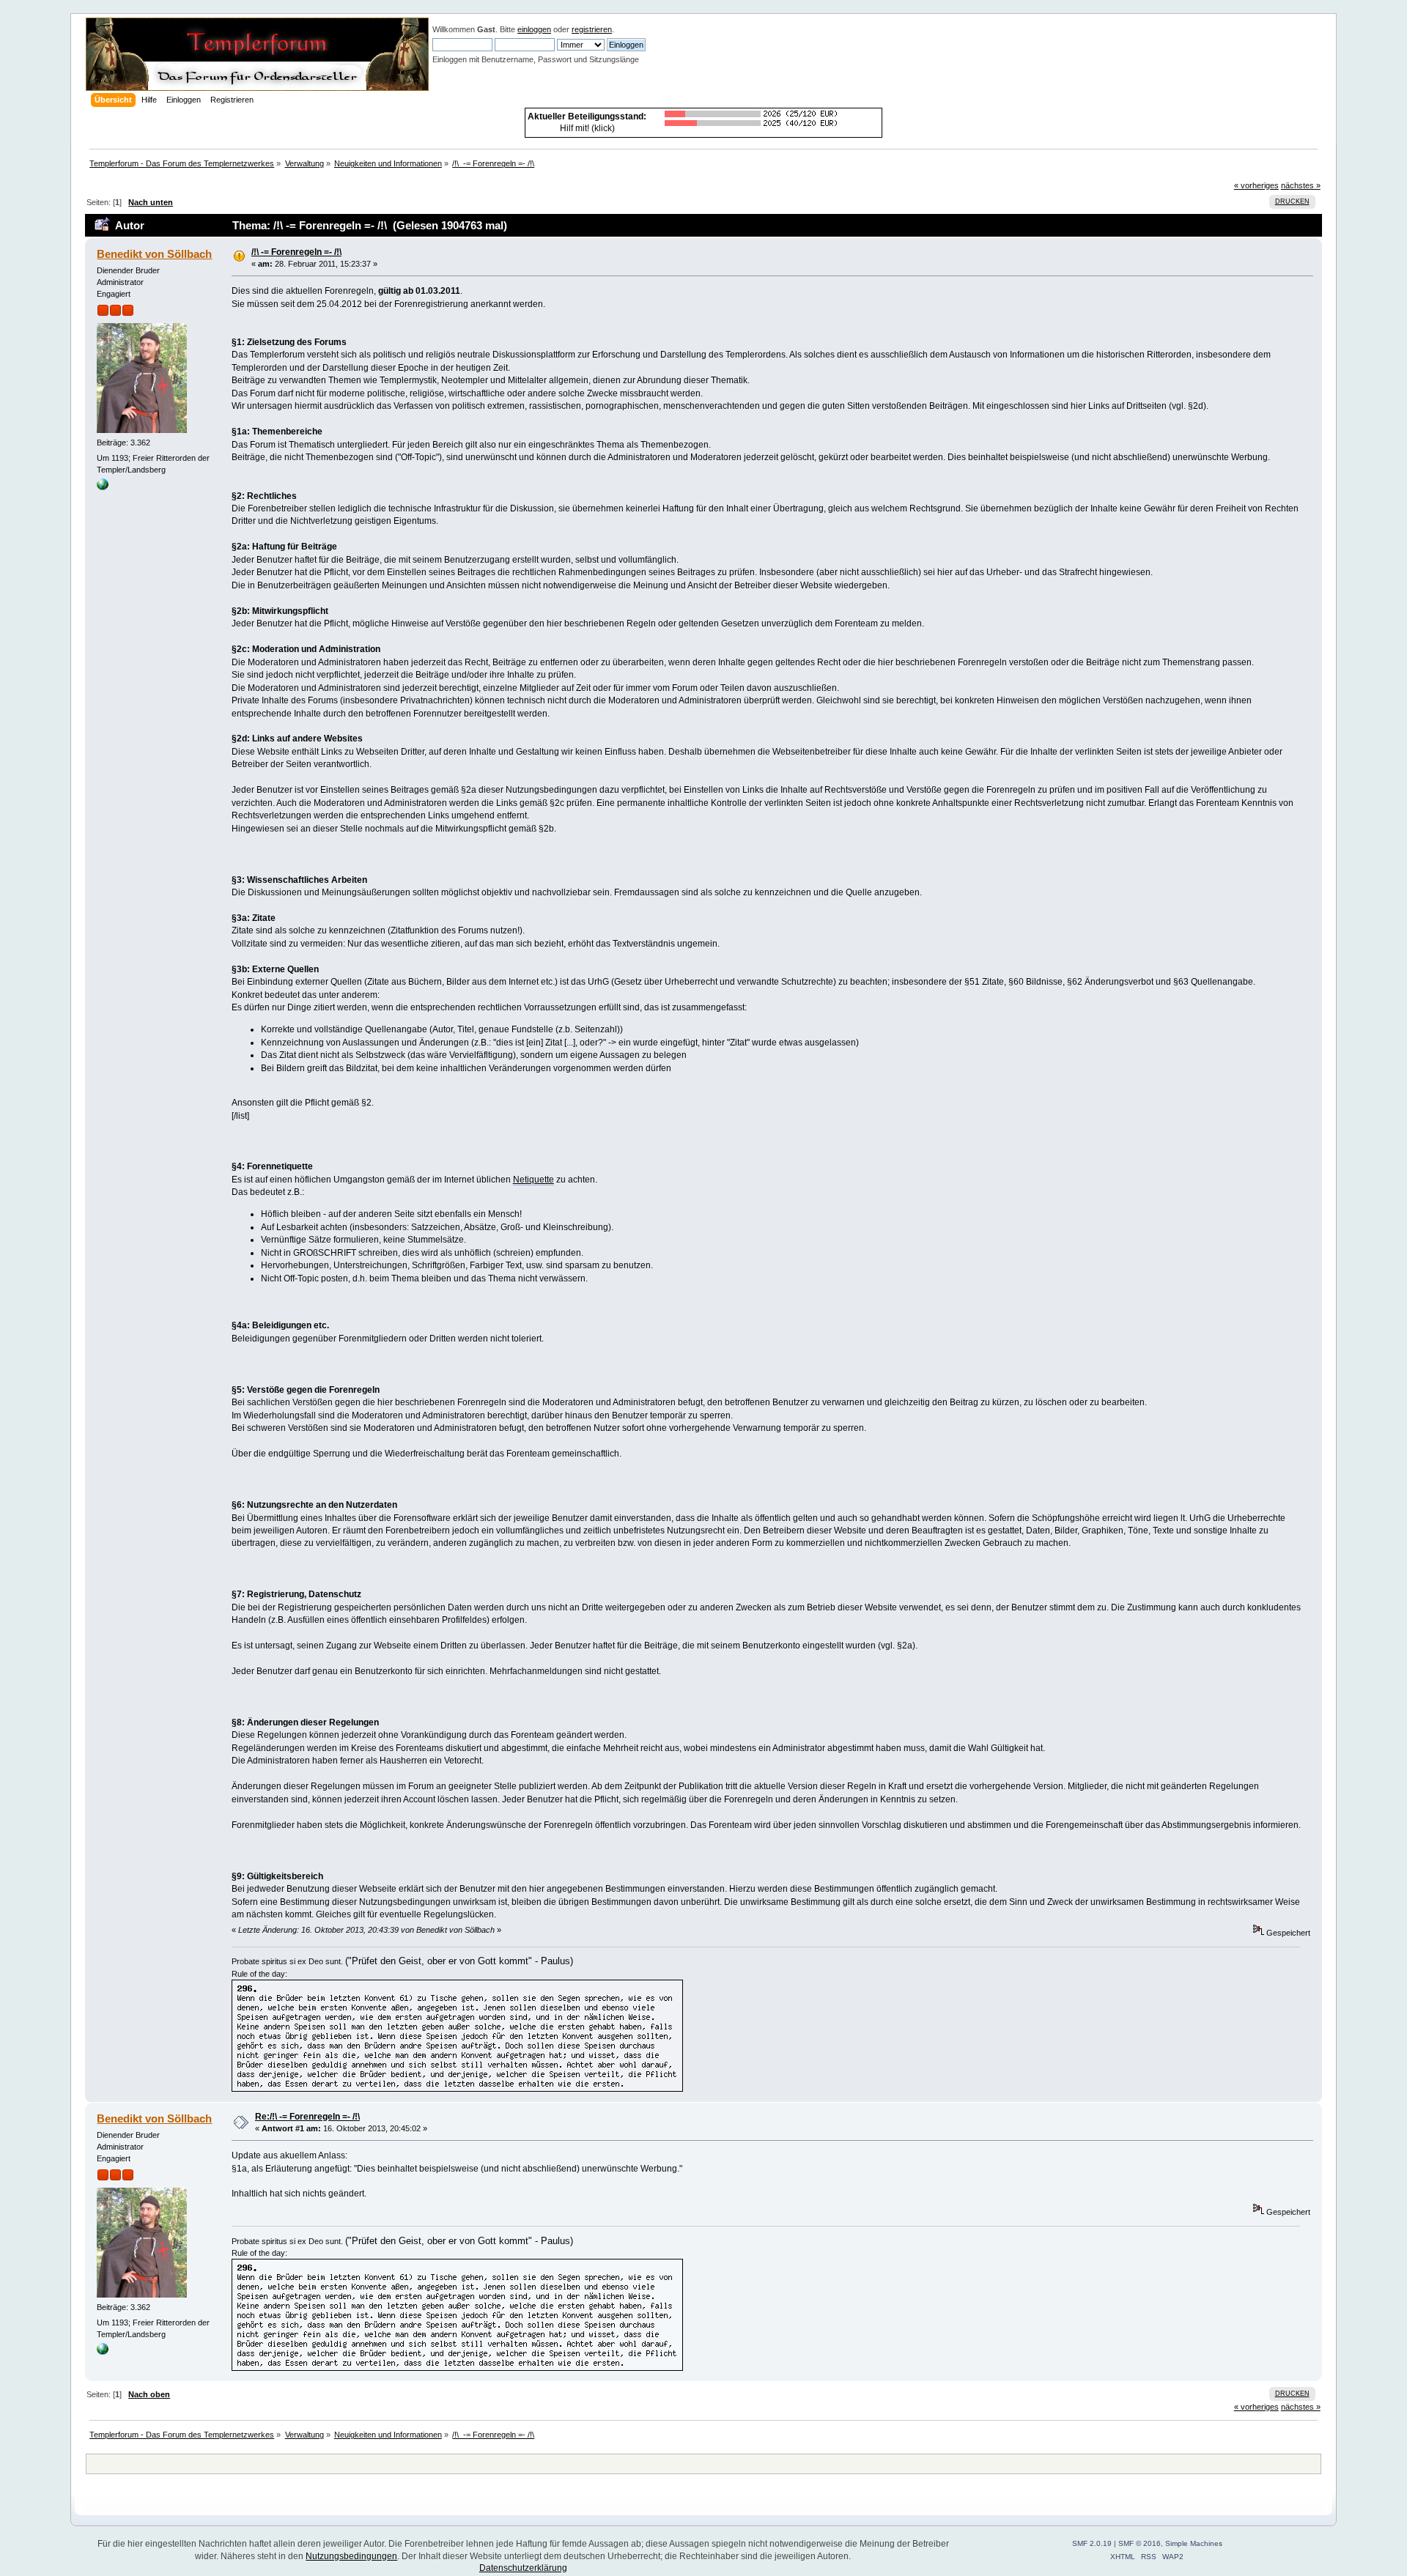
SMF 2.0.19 (1092, 2543)
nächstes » (1301, 185)
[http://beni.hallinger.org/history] (103, 487)
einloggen (534, 29)
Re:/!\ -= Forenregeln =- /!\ (307, 2117)
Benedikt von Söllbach (154, 254)
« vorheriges (1256, 185)
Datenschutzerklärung (523, 2568)
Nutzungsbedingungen (351, 2556)
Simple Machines (1194, 2543)
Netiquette (533, 1180)
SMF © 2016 (1140, 2543)
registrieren (592, 29)
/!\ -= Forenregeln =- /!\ (296, 252)
